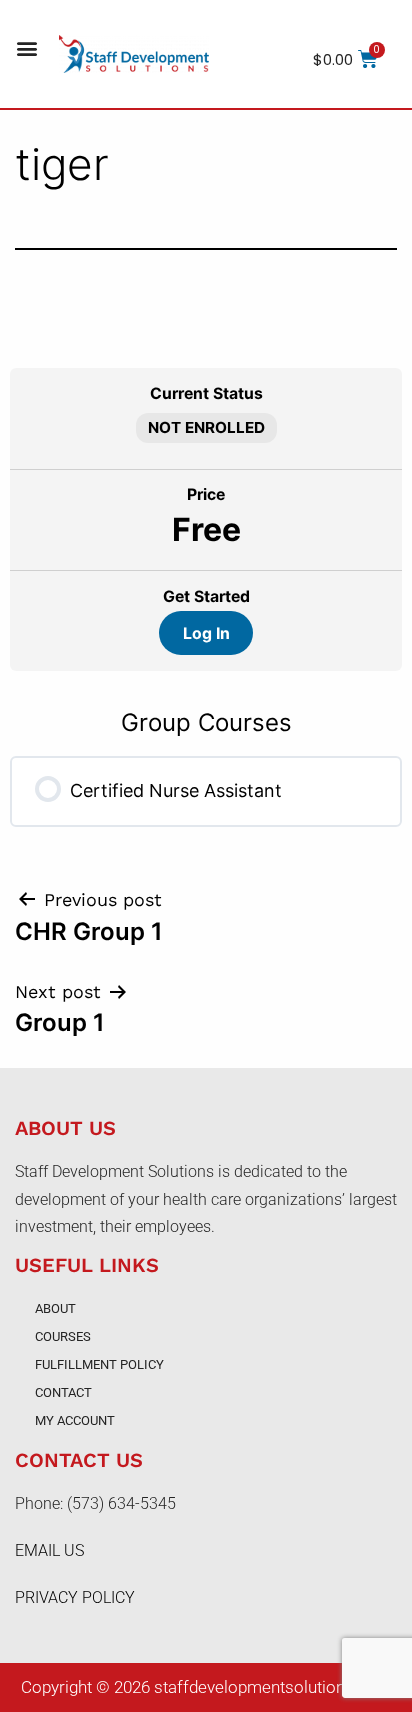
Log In (206, 633)
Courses (63, 1336)
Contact (63, 1392)
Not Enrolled (206, 427)
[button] (26, 48)
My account (75, 1420)
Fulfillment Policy (99, 1364)
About (55, 1308)
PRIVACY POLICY (75, 1597)
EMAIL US (49, 1550)
